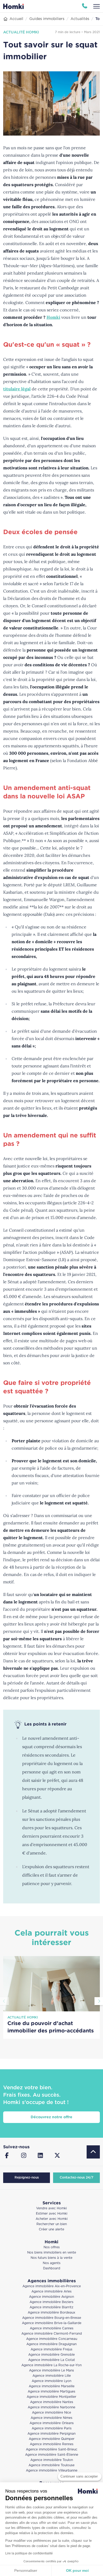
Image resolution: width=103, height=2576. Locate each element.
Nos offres (52, 2247)
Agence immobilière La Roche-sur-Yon (51, 2365)
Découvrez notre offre (51, 2117)
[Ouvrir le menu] (97, 6)
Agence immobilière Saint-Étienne (52, 2455)
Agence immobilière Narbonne (51, 2407)
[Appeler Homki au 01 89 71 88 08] (85, 6)
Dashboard (52, 2268)
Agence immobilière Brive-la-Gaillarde (52, 2323)
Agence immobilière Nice (51, 2413)
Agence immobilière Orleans (52, 2423)
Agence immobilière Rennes (52, 2444)
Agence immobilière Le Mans (51, 2371)
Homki (53, 317)
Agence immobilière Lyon (51, 2381)
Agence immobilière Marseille (52, 2386)
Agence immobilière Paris (52, 2428)
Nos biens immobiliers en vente (52, 2253)
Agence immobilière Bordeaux (51, 2313)
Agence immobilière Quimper (52, 2439)
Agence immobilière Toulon (52, 2460)
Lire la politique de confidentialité (29, 2553)
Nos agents (52, 2263)
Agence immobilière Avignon (51, 2297)
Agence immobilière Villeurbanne (52, 2471)
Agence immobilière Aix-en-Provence (52, 2286)
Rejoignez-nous (27, 2178)
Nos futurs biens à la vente (51, 2258)
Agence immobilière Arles (51, 2292)
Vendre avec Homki (51, 2208)
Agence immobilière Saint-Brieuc (52, 2450)
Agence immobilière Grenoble (51, 2355)
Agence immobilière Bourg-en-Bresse (52, 2318)
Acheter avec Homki (52, 2219)
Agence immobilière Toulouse (51, 2465)
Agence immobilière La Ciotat (52, 2360)
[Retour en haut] (93, 2152)
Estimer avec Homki (52, 2214)
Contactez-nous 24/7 (76, 2178)
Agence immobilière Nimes (51, 2418)
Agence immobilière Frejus (51, 2349)
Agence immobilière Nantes (52, 2402)
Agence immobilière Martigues (51, 2392)
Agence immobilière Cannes (52, 2328)
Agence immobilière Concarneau (52, 2339)
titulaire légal (17, 389)
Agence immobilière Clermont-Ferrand (52, 2334)
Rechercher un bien (52, 2224)
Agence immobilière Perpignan (51, 2434)
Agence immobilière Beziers (51, 2302)
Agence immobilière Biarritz (51, 2307)
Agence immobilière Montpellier (51, 2397)
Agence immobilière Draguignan (51, 2344)
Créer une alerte (51, 2229)
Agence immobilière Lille (52, 2376)
